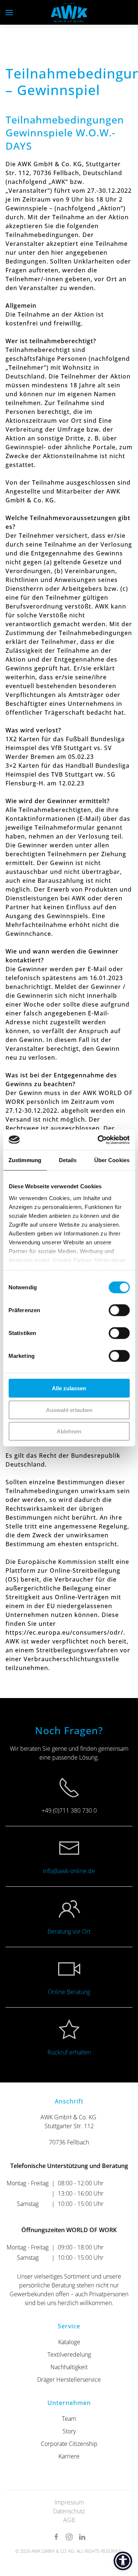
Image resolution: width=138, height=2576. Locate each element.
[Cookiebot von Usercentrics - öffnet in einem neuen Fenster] (98, 1140)
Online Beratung (69, 1992)
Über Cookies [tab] (112, 1160)
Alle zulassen (69, 1388)
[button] (9, 12)
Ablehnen (69, 1431)
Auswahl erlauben (69, 1410)
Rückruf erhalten (69, 2052)
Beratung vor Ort (69, 1931)
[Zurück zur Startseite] (69, 12)
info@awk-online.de (69, 1871)
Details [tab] (68, 1160)
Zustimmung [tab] (25, 1160)
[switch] (119, 1310)
